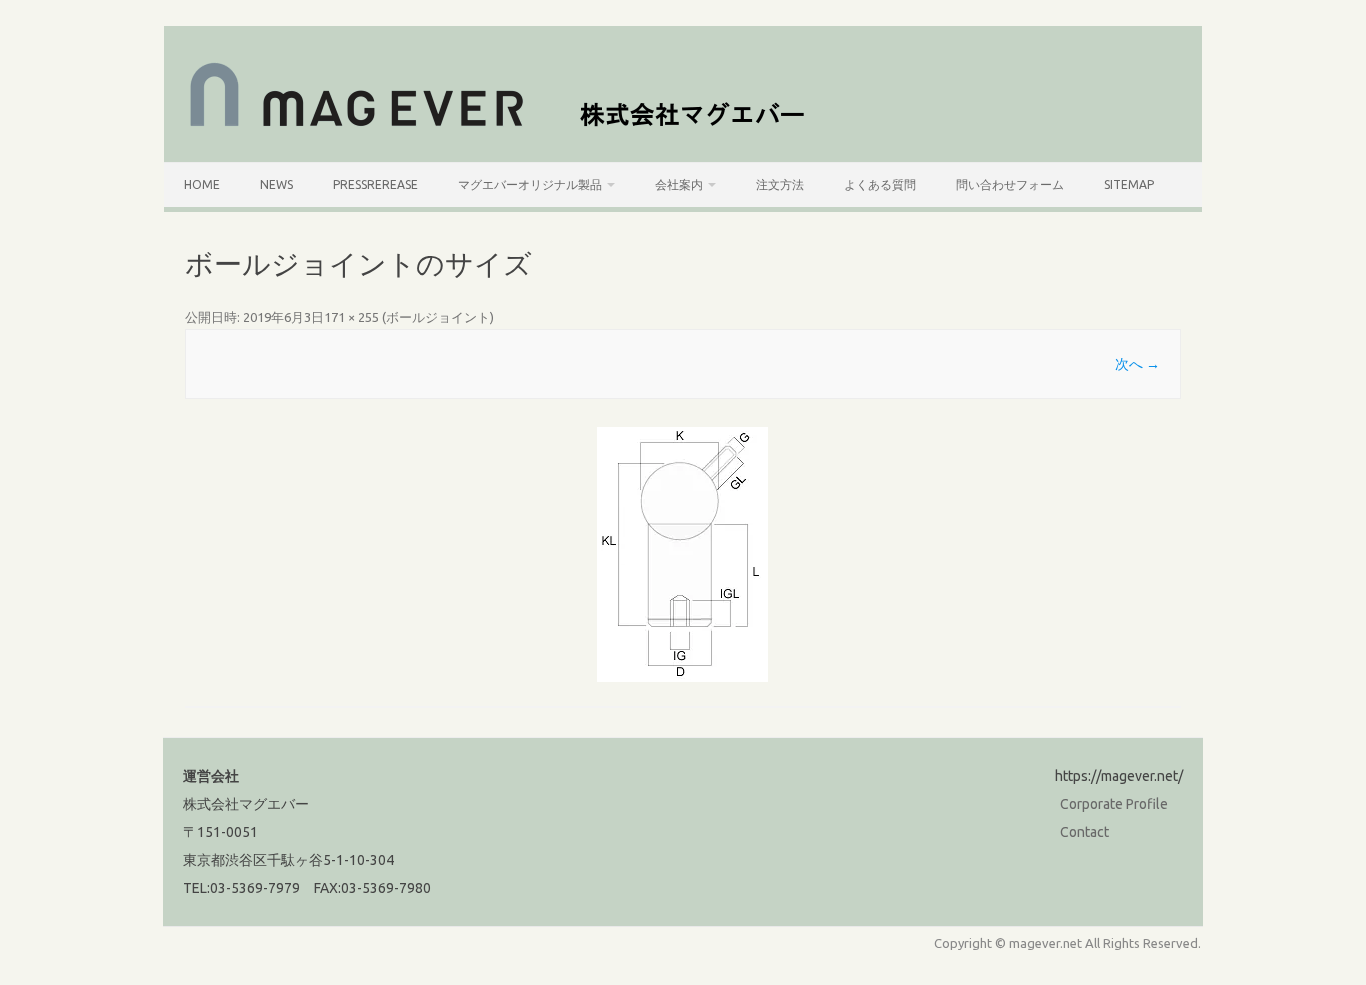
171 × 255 (351, 317)
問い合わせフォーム (1010, 184)
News (276, 184)
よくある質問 (880, 184)
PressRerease (375, 184)
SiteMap (1129, 184)
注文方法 (780, 184)
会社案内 (679, 184)
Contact (1084, 832)
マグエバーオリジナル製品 (530, 184)
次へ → (1137, 364)
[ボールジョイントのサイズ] (683, 554)
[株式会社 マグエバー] (508, 128)
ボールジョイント (438, 317)
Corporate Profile (1114, 804)
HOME (202, 184)
